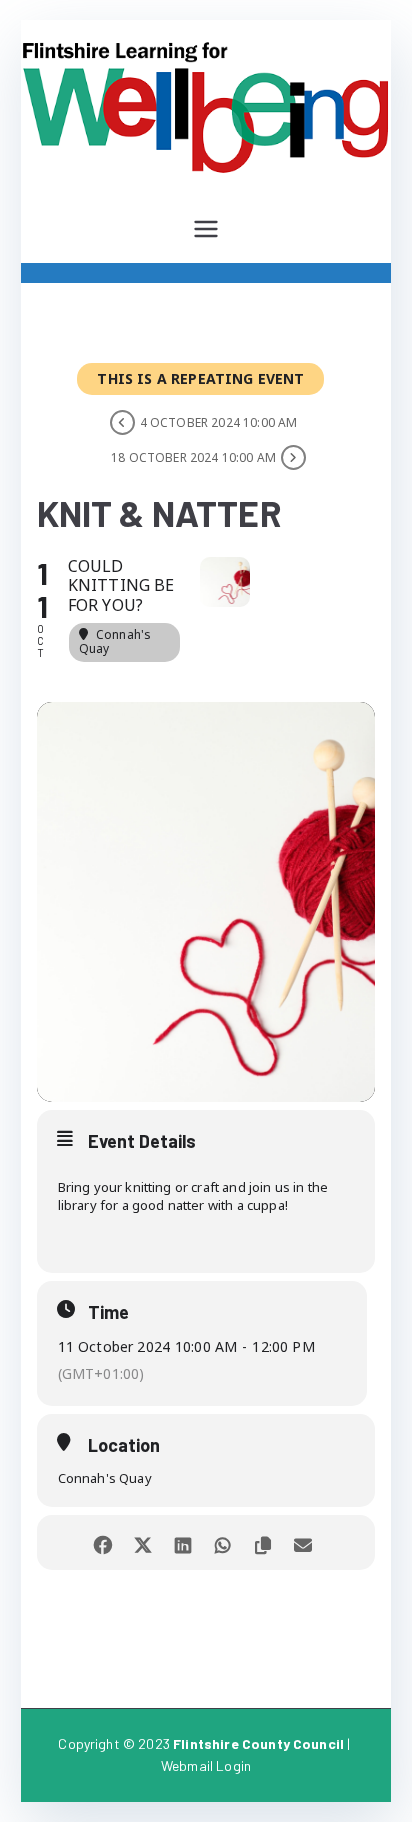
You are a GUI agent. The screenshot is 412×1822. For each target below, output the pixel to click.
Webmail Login (206, 1765)
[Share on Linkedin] (183, 1542)
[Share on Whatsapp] (223, 1542)
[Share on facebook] (103, 1542)
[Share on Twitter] (143, 1542)
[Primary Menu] (206, 229)
